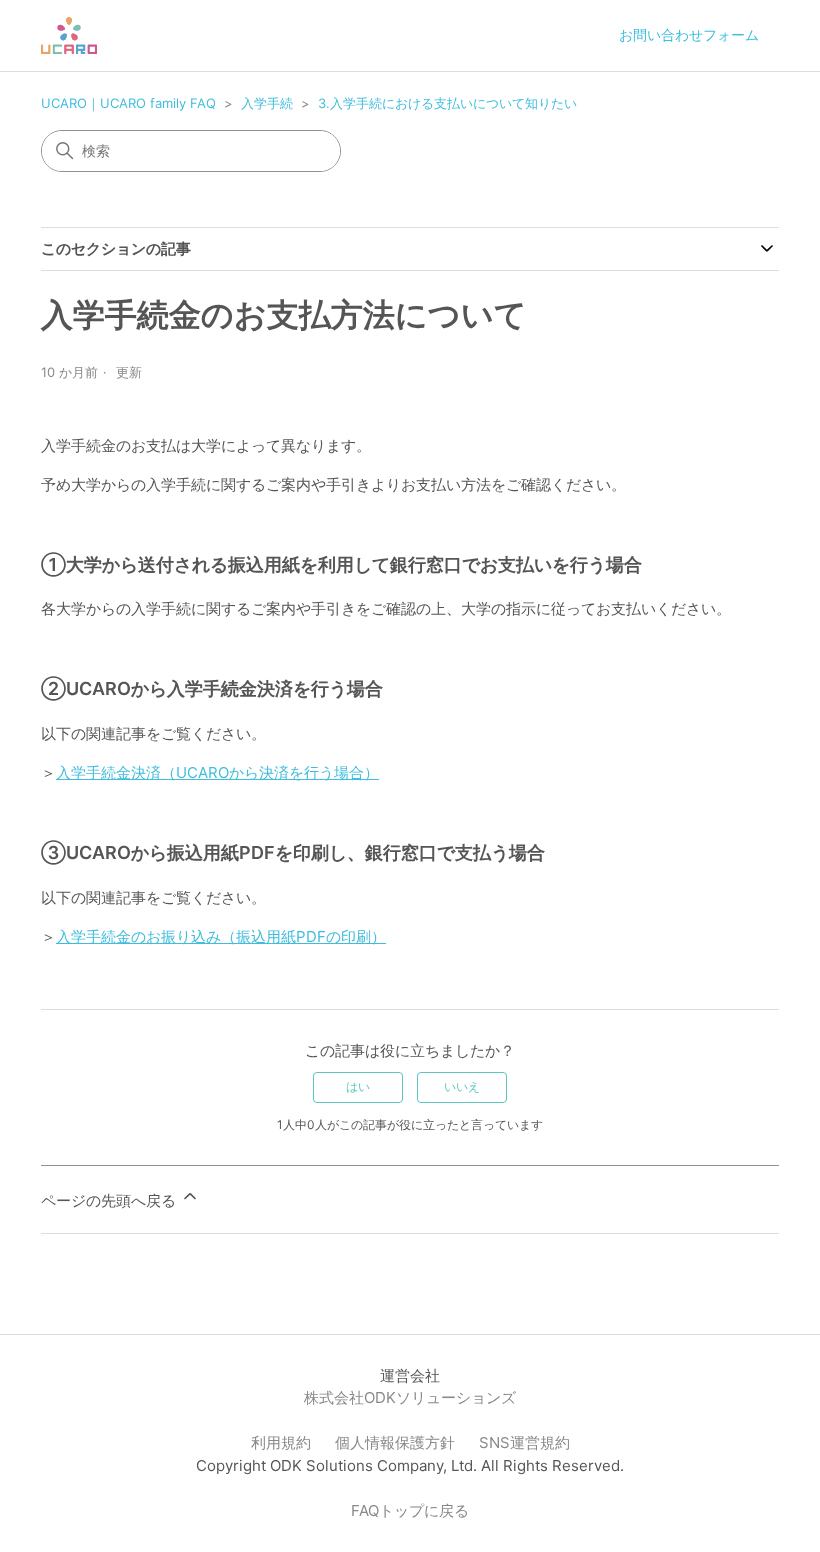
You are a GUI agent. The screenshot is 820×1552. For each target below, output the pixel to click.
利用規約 (281, 1442)
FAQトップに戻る (410, 1510)
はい (358, 1086)
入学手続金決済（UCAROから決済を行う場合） (217, 772)
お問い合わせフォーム (689, 34)
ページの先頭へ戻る (110, 1200)
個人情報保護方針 (395, 1442)
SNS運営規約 (524, 1442)
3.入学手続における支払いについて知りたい (447, 103)
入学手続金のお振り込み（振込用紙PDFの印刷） (221, 936)
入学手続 (267, 103)
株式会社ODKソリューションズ (410, 1397)
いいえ (462, 1086)
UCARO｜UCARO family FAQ (128, 103)
